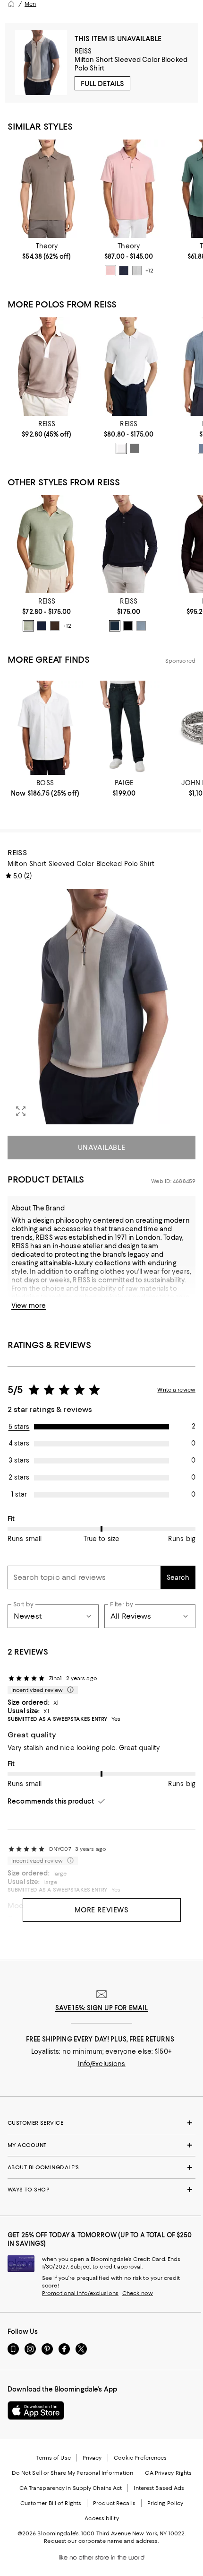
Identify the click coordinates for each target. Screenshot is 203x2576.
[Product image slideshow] (101, 1007)
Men (30, 4)
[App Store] (36, 2410)
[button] (101, 1007)
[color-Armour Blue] (141, 626)
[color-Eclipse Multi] (124, 271)
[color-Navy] (42, 626)
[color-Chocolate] (55, 626)
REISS (83, 51)
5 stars (19, 1427)
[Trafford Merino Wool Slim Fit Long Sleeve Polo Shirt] (129, 544)
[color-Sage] (135, 448)
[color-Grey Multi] (137, 271)
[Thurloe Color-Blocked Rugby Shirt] (47, 366)
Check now (138, 2293)
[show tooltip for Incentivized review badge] (68, 1690)
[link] (47, 251)
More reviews (102, 1910)
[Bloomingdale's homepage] (11, 4)
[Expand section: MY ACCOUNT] (101, 2145)
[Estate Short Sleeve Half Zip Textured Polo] (129, 366)
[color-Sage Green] (28, 626)
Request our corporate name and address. (101, 2541)
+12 (149, 271)
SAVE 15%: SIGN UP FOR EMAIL (102, 2008)
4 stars (19, 1443)
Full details (102, 84)
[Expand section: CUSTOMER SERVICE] (101, 2123)
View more (29, 1306)
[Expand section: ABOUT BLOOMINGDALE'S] (101, 2167)
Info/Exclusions (102, 2064)
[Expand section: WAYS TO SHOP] (101, 2190)
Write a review (176, 1390)
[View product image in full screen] (21, 1111)
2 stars (19, 1477)
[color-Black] (128, 626)
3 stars (19, 1460)
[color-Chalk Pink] (110, 271)
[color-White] (121, 448)
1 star (19, 1494)
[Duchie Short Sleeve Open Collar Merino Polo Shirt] (47, 544)
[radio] (110, 271)
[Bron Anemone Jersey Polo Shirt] (47, 188)
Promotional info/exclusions (80, 2293)
